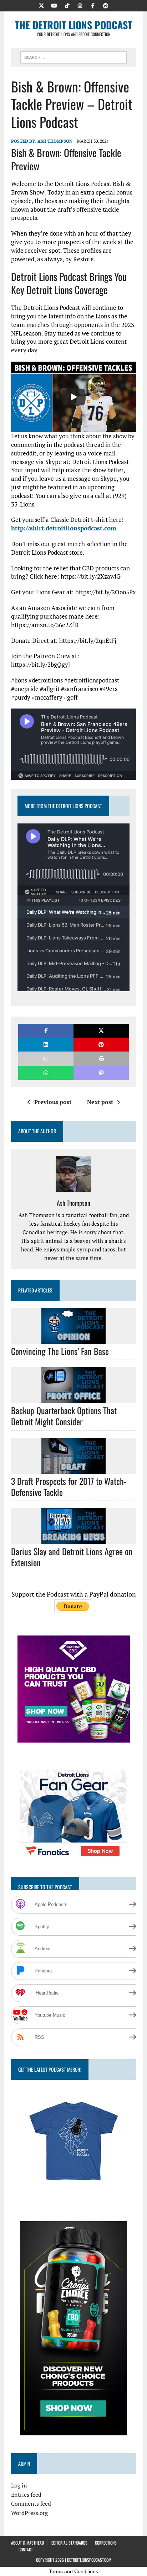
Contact (26, 2549)
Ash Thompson (55, 141)
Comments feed (31, 2504)
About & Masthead (27, 2543)
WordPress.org (29, 2513)
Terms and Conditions (73, 2571)
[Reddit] (106, 5)
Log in (19, 2485)
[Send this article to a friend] (46, 1058)
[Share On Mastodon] (101, 1073)
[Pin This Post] (101, 1045)
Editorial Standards (69, 2543)
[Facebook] (93, 5)
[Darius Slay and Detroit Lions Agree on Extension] (73, 1539)
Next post (100, 1102)
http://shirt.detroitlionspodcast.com (64, 528)
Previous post (53, 1102)
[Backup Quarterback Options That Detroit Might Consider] (73, 1398)
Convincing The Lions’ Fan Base (60, 1351)
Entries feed (26, 2495)
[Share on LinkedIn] (46, 1045)
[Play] (73, 397)
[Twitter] (41, 5)
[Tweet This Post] (101, 1031)
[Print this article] (101, 1058)
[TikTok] (67, 5)
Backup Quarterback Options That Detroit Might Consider (64, 1416)
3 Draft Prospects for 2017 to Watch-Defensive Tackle (69, 1486)
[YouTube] (54, 5)
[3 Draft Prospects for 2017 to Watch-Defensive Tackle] (73, 1469)
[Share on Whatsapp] (46, 1073)
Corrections (106, 2543)
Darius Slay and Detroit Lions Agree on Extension (72, 1557)
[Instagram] (80, 5)
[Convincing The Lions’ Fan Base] (73, 1339)
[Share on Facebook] (46, 1031)
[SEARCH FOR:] (73, 56)
